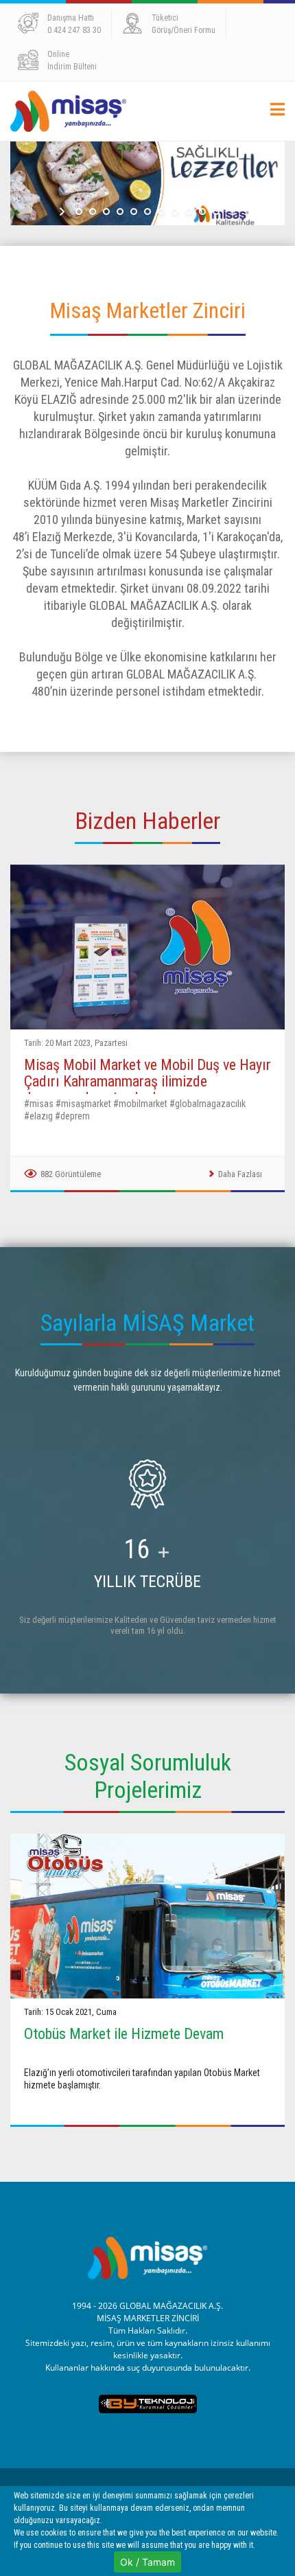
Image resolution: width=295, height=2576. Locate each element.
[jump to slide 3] (106, 212)
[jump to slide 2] (93, 212)
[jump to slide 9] (189, 212)
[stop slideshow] (232, 212)
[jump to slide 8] (175, 212)
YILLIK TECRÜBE (147, 1582)
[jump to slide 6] (147, 212)
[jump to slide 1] (79, 212)
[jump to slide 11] (216, 212)
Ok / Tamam (147, 2562)
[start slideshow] (63, 212)
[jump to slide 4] (120, 212)
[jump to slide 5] (134, 212)
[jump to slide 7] (161, 212)
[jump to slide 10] (202, 212)
